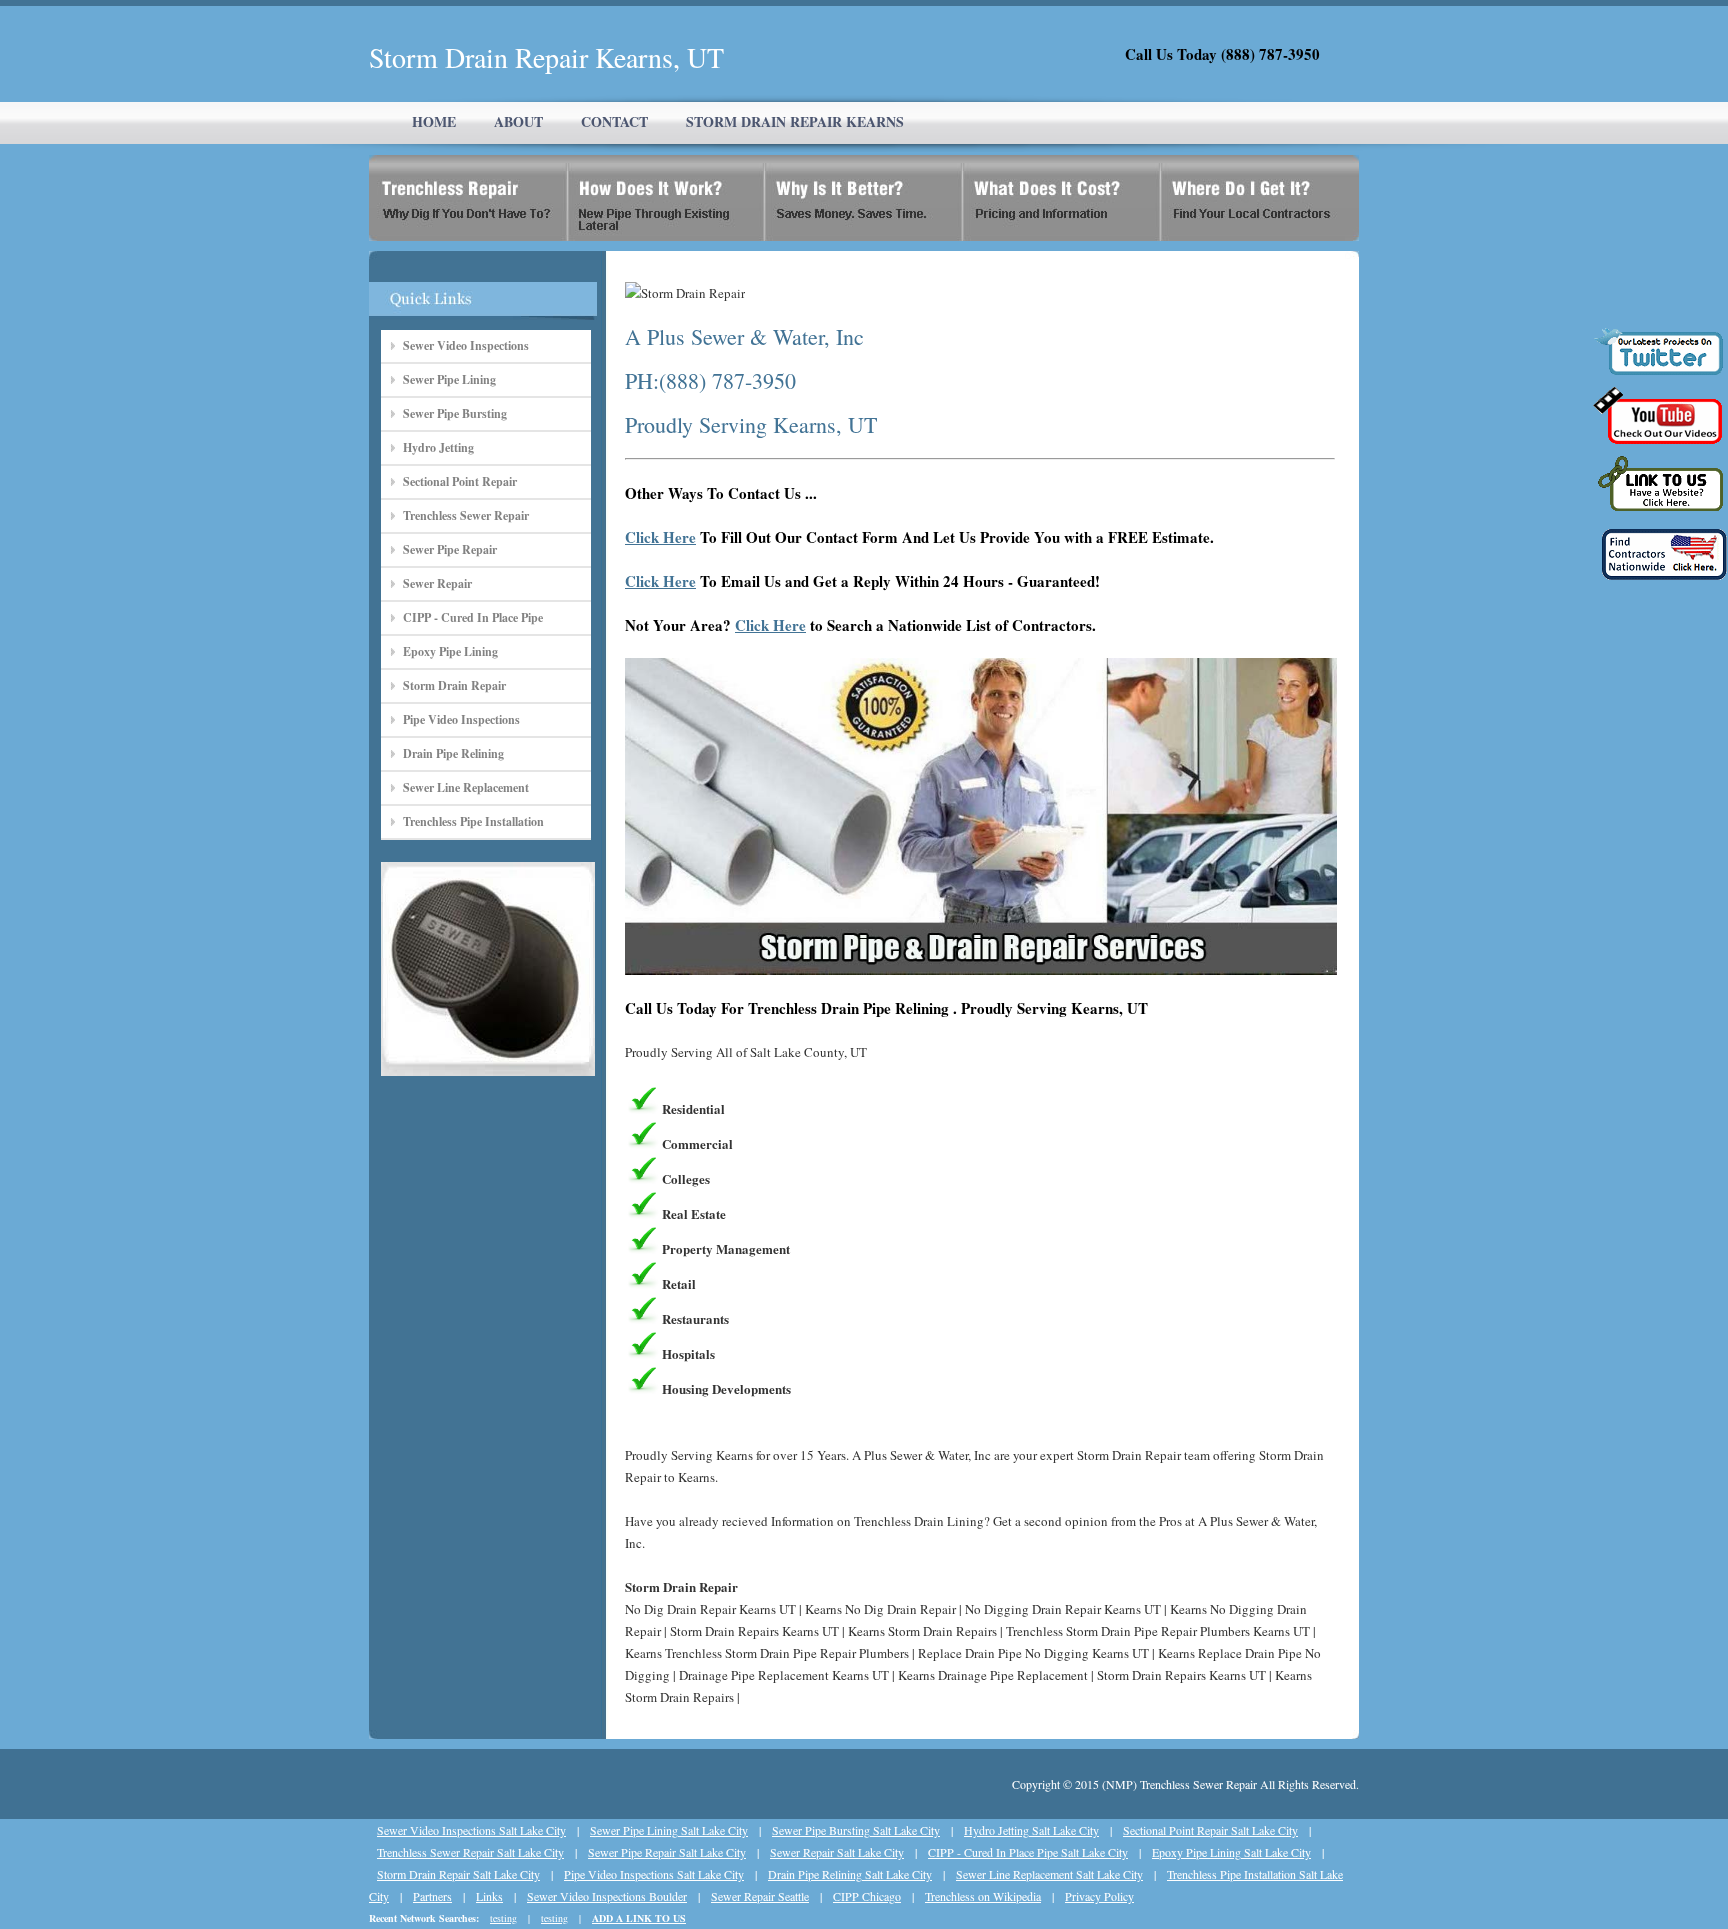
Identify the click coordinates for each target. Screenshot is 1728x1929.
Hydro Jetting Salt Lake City (1031, 1830)
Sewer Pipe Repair (450, 549)
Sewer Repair (437, 583)
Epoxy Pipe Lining (450, 651)
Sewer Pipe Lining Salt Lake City (669, 1830)
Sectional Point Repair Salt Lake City (1210, 1830)
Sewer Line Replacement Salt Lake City (1049, 1874)
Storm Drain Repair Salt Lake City (458, 1874)
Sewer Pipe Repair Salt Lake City (667, 1852)
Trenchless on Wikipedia (983, 1896)
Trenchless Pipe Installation (473, 821)
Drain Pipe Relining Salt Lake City (850, 1874)
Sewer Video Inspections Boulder (607, 1896)
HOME (434, 121)
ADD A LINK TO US (639, 1918)
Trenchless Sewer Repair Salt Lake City (470, 1852)
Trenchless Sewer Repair (466, 515)
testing (503, 1918)
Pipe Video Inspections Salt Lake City (654, 1874)
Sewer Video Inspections (466, 345)
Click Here (660, 537)
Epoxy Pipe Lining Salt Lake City (1231, 1852)
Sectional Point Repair (460, 481)
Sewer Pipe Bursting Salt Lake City (856, 1830)
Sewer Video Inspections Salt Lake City (471, 1830)
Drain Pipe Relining (453, 753)
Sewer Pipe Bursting (455, 413)
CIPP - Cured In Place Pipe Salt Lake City (1028, 1852)
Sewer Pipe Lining (449, 379)
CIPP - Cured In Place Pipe (473, 617)
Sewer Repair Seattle (760, 1896)
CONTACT (614, 121)
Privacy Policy (1099, 1896)
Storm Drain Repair (454, 685)
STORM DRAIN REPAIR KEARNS (795, 121)
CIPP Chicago (867, 1896)
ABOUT (518, 121)
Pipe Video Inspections (461, 719)
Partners (432, 1896)
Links (489, 1896)
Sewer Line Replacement (466, 787)
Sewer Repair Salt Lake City (837, 1852)
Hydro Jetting (438, 447)
